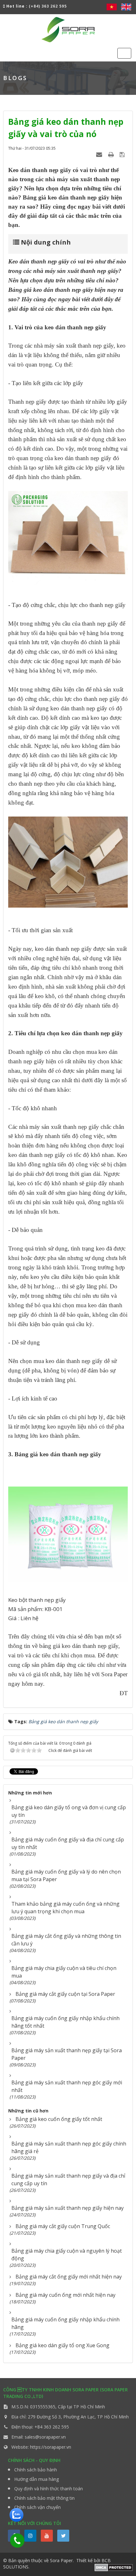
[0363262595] (15, 2538)
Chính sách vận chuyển (37, 2507)
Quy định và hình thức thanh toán (49, 2489)
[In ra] (112, 154)
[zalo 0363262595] (16, 2514)
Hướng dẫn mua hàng (37, 2479)
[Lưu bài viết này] (123, 154)
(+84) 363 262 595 (48, 6)
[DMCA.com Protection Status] (114, 2567)
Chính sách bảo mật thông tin (44, 2498)
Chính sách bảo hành (36, 2470)
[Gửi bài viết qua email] (100, 154)
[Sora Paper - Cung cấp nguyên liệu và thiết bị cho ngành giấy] (68, 29)
